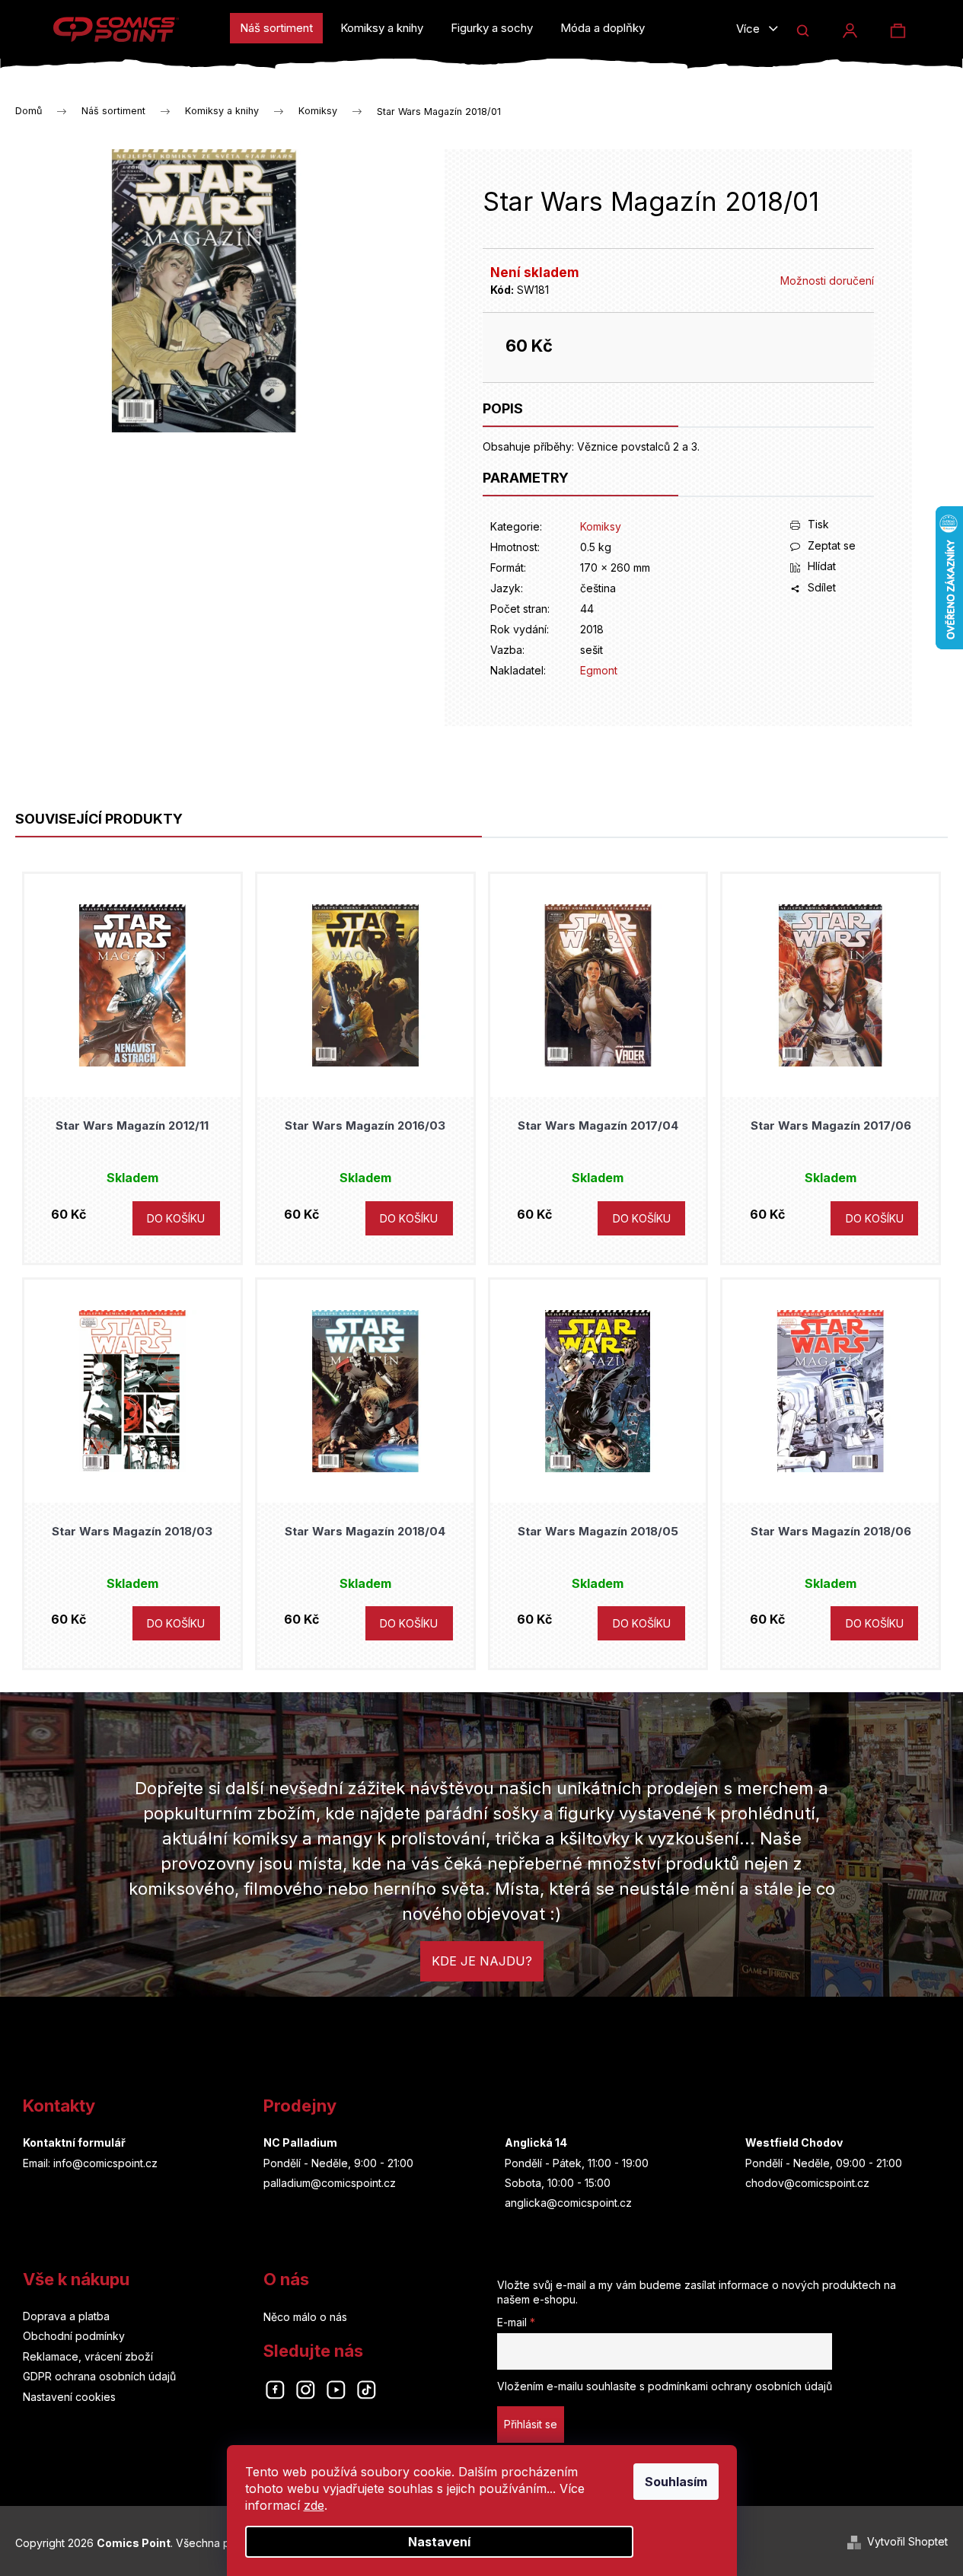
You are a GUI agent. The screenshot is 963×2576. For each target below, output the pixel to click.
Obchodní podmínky (74, 2336)
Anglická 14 (536, 2142)
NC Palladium (300, 2142)
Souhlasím (676, 2482)
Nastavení (439, 2542)
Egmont (599, 670)
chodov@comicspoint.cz (807, 2183)
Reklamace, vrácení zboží (88, 2356)
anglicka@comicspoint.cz (568, 2203)
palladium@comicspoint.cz (330, 2183)
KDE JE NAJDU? (482, 1961)
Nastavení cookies (69, 2397)
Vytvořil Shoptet (907, 2541)
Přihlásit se (531, 2424)
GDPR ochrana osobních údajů (99, 2376)
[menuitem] (276, 28)
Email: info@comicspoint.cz (90, 2163)
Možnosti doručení (827, 281)
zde (314, 2505)
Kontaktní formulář (74, 2142)
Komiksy (601, 526)
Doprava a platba (66, 2316)
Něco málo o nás (305, 2317)
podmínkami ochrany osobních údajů (740, 2386)
